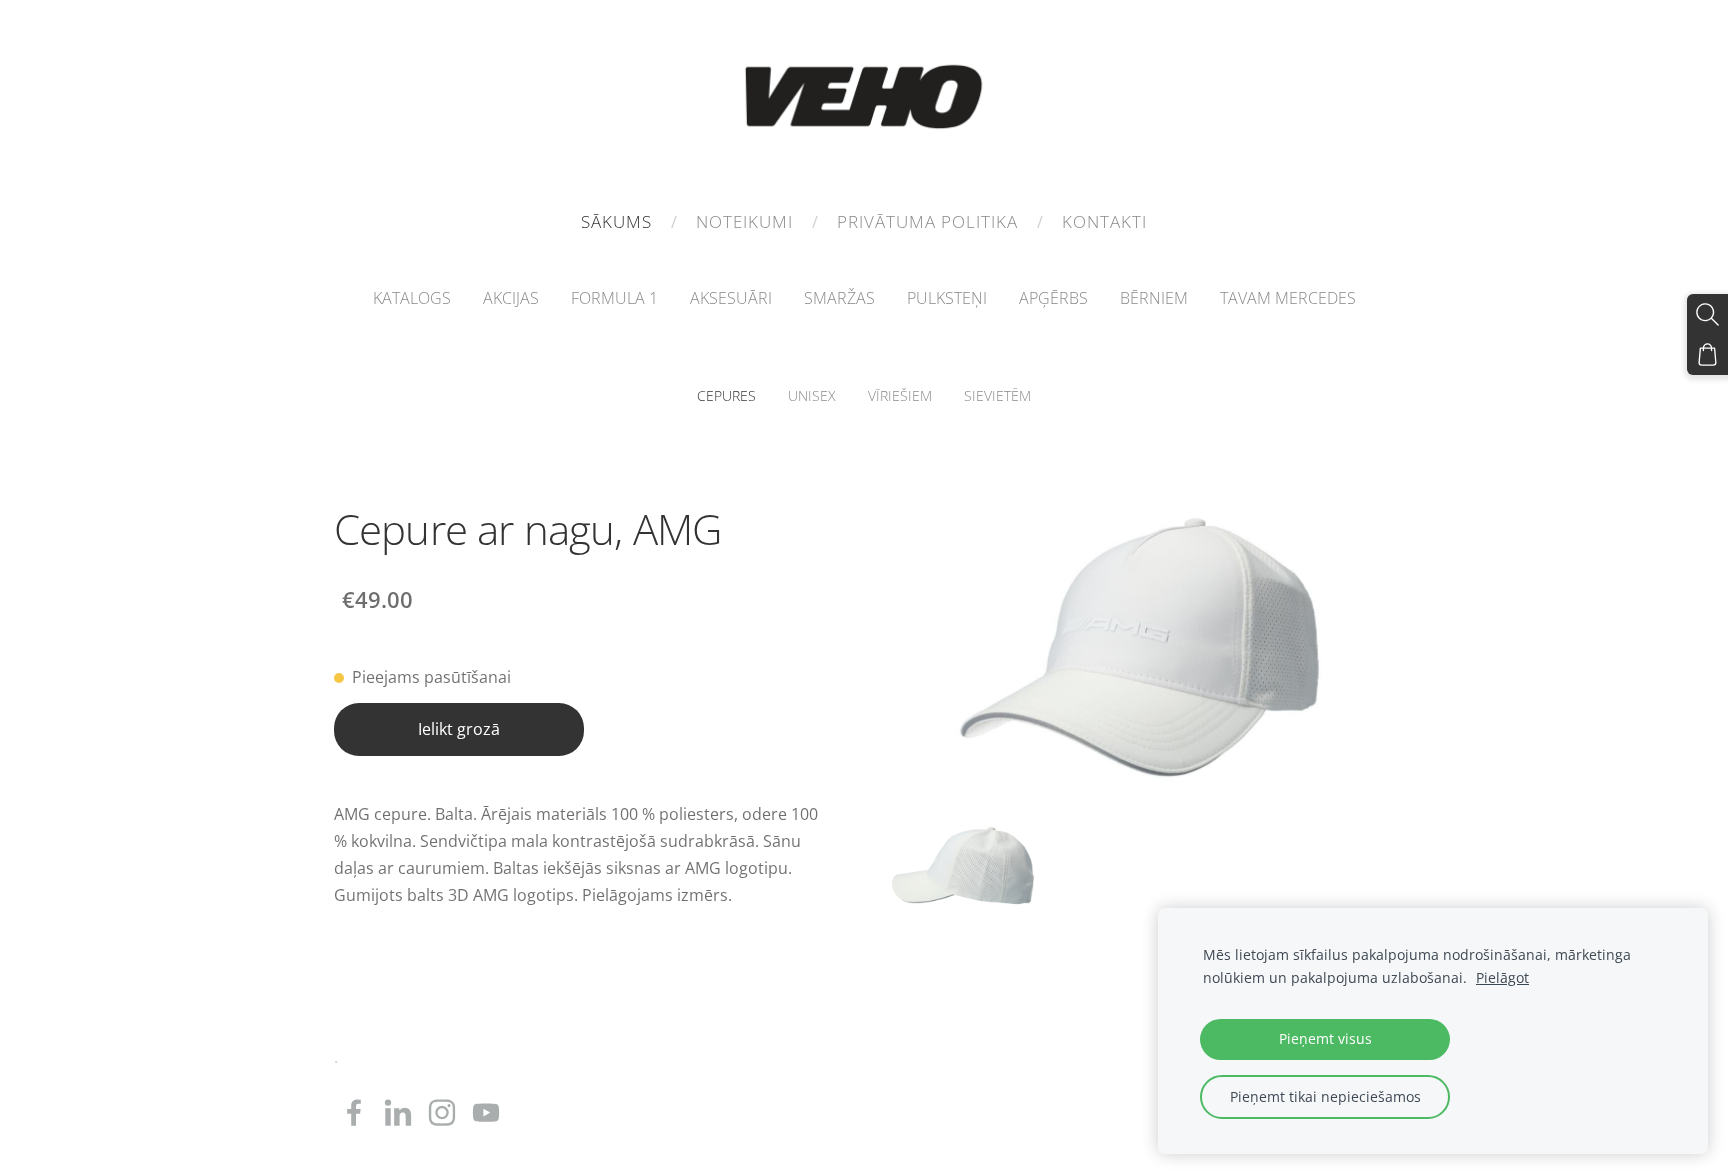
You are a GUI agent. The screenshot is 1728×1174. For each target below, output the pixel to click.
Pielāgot (1502, 977)
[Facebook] (354, 1112)
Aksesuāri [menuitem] (731, 298)
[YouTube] (486, 1112)
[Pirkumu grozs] (1707, 354)
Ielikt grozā (459, 729)
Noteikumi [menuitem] (744, 221)
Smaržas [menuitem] (839, 298)
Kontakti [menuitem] (1104, 221)
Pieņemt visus (1325, 1038)
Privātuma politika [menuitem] (927, 221)
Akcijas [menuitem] (511, 298)
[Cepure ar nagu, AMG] (963, 865)
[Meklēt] (1707, 314)
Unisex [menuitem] (812, 395)
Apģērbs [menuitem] (1053, 298)
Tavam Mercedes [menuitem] (1288, 298)
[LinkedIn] (398, 1112)
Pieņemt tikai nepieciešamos (1325, 1096)
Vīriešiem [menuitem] (900, 395)
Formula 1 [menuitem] (614, 298)
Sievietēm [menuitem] (997, 395)
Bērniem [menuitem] (1154, 298)
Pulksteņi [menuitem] (947, 298)
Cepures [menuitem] (726, 395)
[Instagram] (442, 1112)
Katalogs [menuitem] (412, 298)
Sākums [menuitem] (616, 221)
